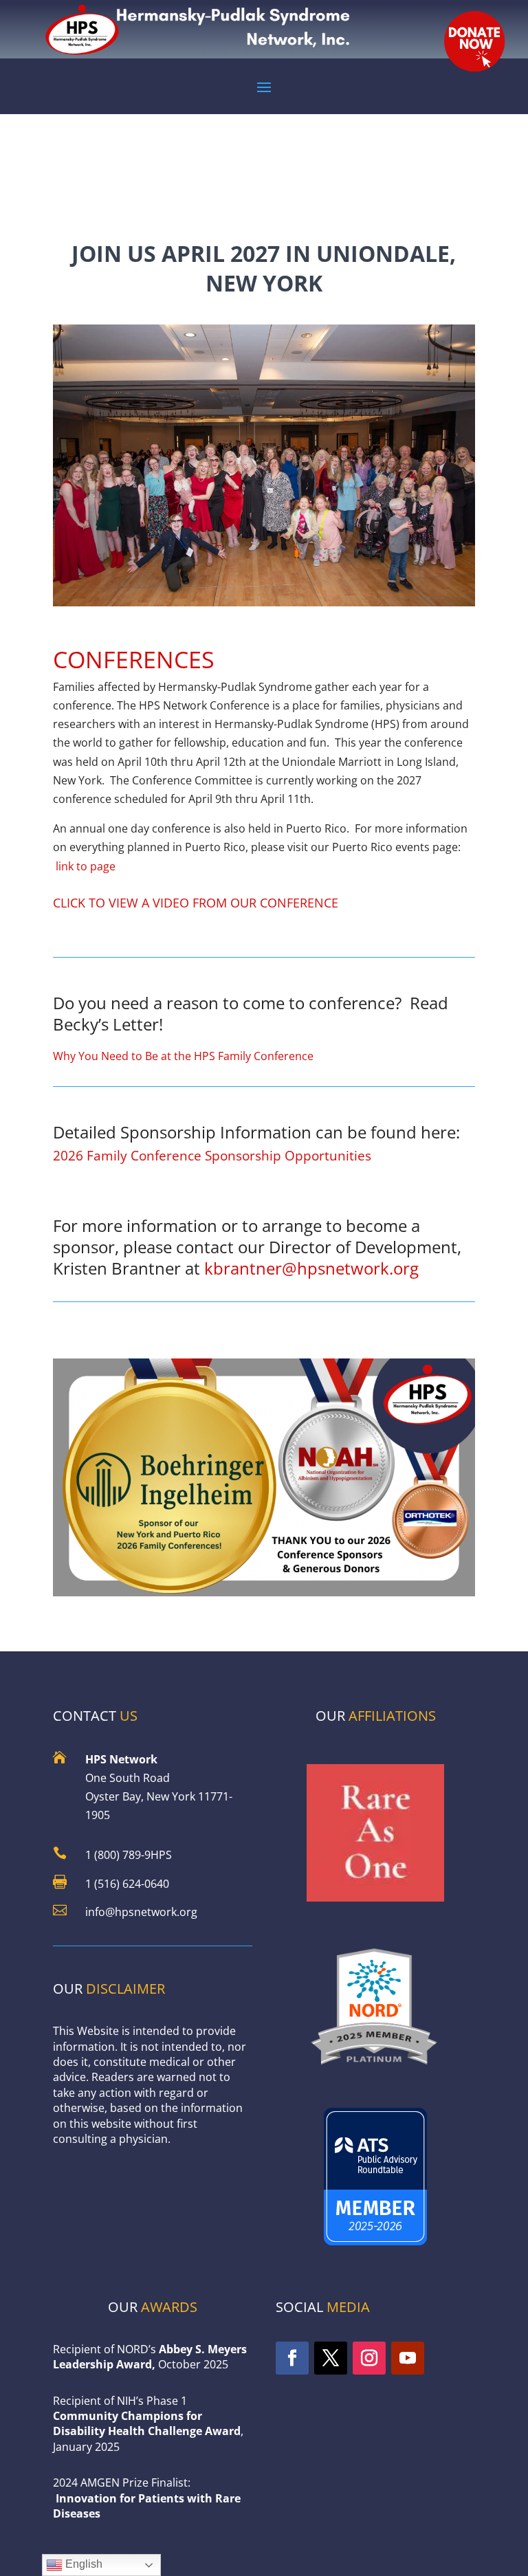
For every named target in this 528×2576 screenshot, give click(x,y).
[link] (375, 2069)
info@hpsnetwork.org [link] (141, 1912)
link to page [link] (84, 866)
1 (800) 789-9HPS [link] (129, 1855)
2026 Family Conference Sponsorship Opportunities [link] (212, 1155)
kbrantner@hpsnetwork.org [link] (311, 1268)
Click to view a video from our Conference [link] (196, 903)
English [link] (82, 2564)
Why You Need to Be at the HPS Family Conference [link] (183, 1056)
